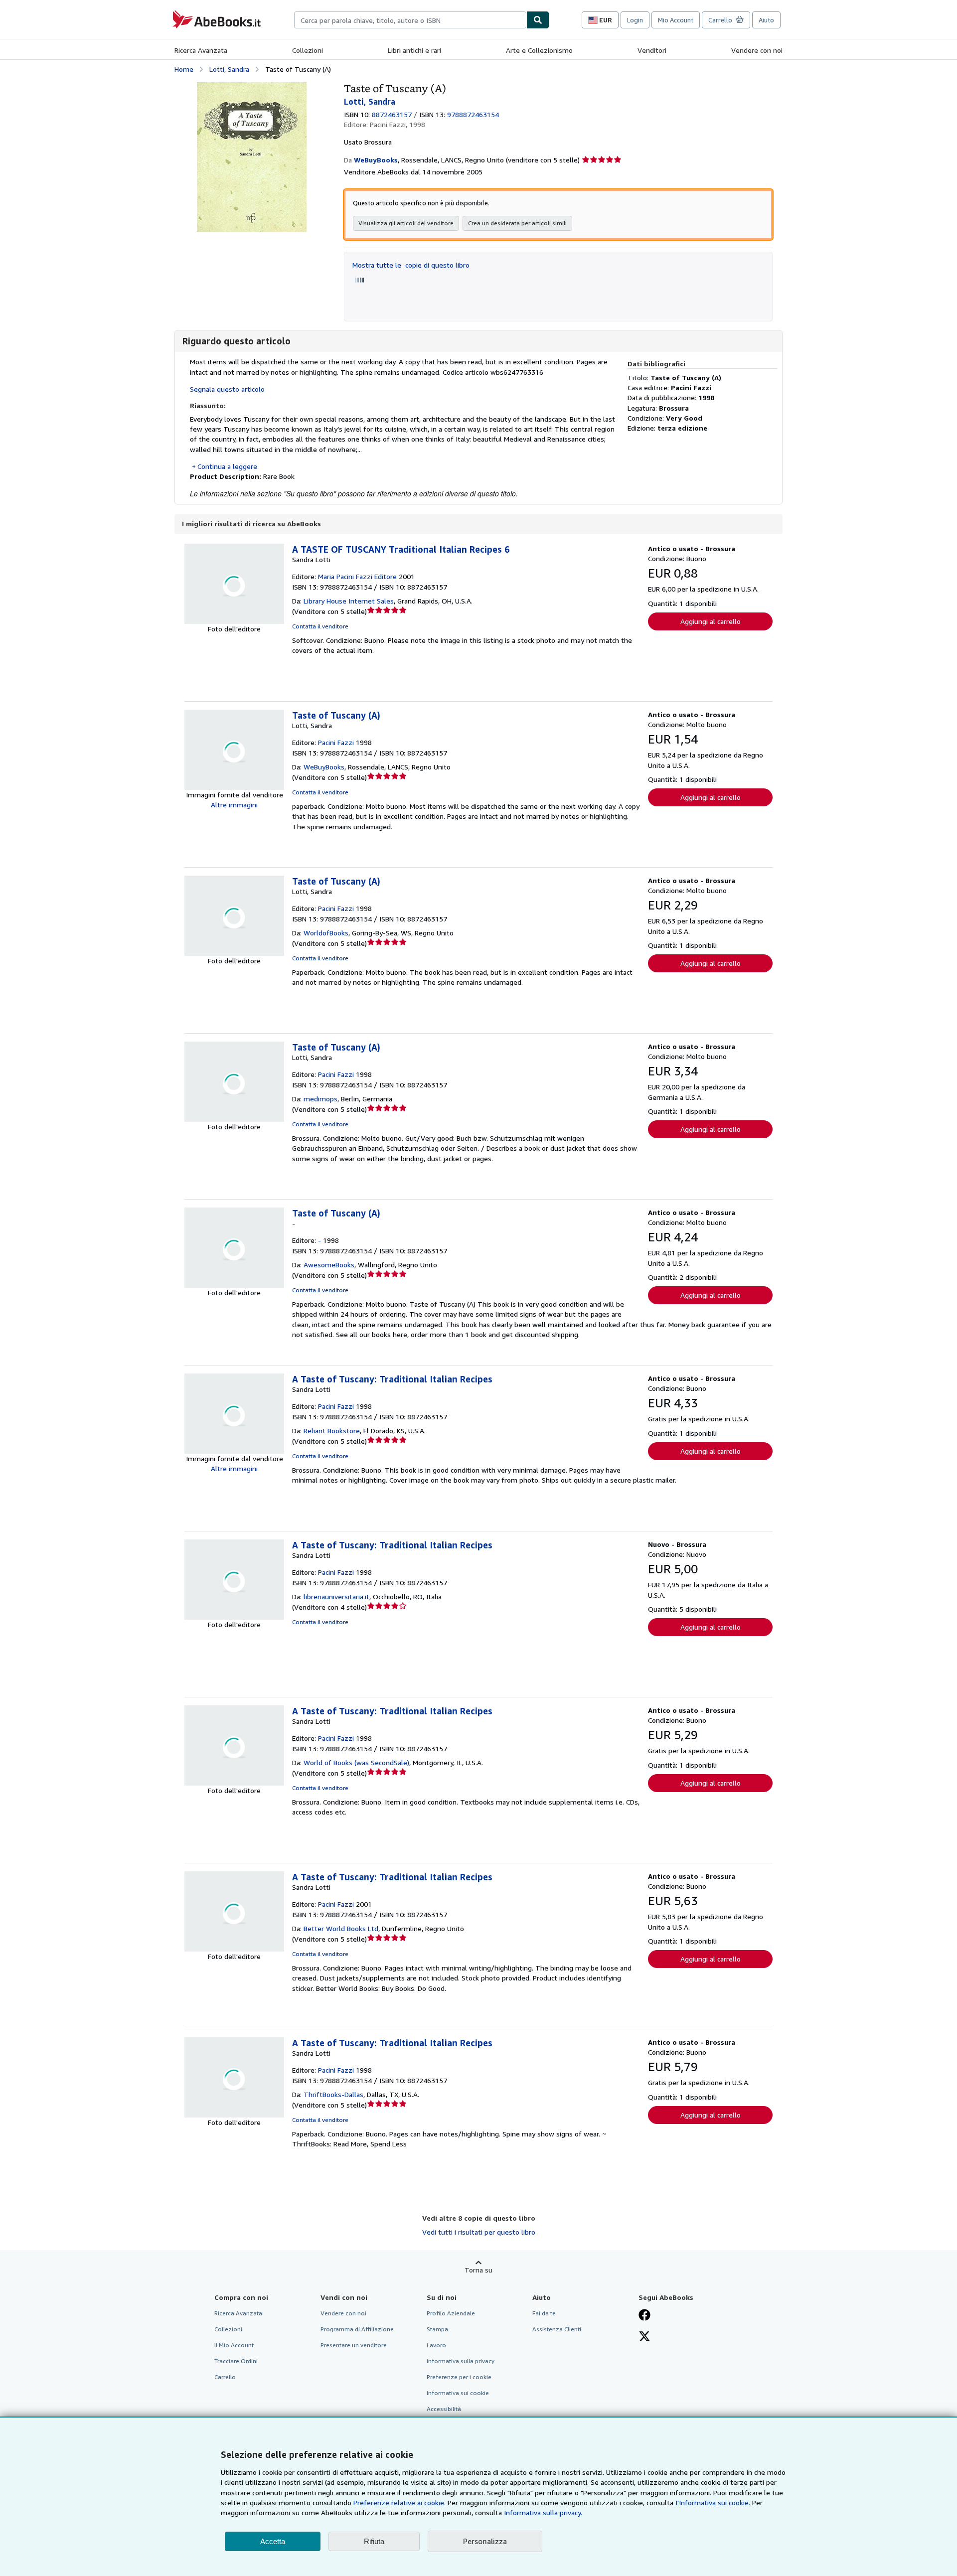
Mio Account (676, 20)
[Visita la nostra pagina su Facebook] (644, 2316)
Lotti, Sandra (229, 69)
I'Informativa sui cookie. (713, 2502)
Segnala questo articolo (227, 389)
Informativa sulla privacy (461, 2361)
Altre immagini (234, 805)
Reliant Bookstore (332, 1431)
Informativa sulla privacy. (543, 2512)
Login (635, 20)
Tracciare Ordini (236, 2361)
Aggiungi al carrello (711, 621)
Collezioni (308, 50)
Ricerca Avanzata (201, 50)
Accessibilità (444, 2409)
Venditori (652, 50)
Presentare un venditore (354, 2345)
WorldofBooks (326, 933)
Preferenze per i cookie (459, 2377)
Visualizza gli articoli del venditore (406, 223)
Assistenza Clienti (557, 2329)
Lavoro (436, 2345)
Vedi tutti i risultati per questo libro (479, 2232)
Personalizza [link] (485, 2541)
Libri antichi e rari (414, 50)
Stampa (437, 2329)
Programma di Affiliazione (357, 2329)
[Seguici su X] (644, 2337)
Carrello (225, 2377)
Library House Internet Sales (349, 601)
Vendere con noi (757, 50)
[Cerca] (538, 20)
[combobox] (410, 20)
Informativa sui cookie (458, 2393)
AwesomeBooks (329, 1265)
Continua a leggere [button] (227, 466)
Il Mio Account (234, 2345)
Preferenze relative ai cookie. (399, 2502)
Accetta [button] (273, 2541)
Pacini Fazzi (336, 742)
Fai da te (544, 2313)
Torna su (478, 2270)
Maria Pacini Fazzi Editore (357, 576)
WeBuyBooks (324, 767)
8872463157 (392, 114)
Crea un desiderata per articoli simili (517, 223)
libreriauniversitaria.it (336, 1596)
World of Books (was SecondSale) (356, 1762)
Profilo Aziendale (451, 2313)
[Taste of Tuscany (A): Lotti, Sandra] (252, 87)
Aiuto (766, 20)
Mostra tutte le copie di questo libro (411, 265)
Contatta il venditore (320, 626)
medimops (320, 1099)
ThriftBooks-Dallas (333, 2094)
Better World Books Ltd (341, 1928)
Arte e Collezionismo (539, 50)
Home (184, 69)
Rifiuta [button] (374, 2541)
